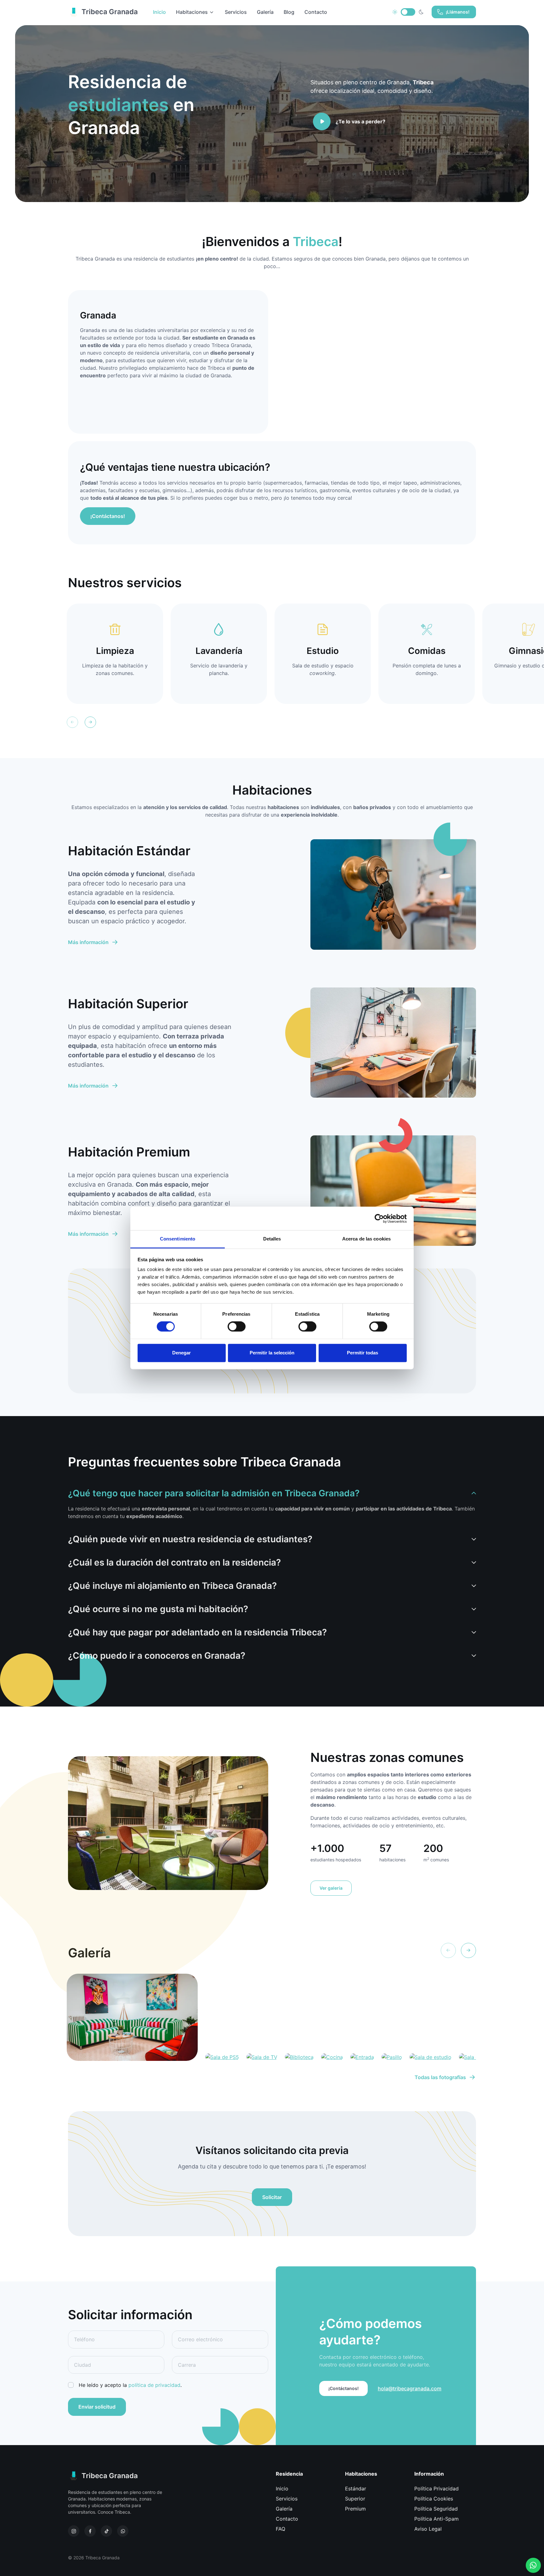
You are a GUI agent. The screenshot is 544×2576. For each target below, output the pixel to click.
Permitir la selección (272, 1353)
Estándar (356, 2489)
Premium (355, 2509)
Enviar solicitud (97, 2407)
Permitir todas (363, 1353)
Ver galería (331, 1888)
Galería (265, 12)
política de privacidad (154, 2385)
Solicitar (272, 2197)
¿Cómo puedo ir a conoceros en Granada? (157, 1656)
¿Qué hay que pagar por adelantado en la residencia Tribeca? (197, 1632)
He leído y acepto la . (130, 2385)
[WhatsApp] (123, 2531)
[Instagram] (74, 2531)
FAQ (280, 2529)
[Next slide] (90, 722)
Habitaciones (192, 12)
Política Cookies (434, 2499)
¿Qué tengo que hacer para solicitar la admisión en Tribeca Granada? (214, 1493)
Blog (289, 12)
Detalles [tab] (272, 1239)
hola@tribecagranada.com (410, 2388)
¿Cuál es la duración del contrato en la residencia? (174, 1562)
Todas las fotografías (440, 2077)
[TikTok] (106, 2531)
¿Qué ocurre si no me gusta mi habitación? (158, 1609)
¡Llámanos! (458, 12)
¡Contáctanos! (108, 516)
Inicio (282, 2489)
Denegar (181, 1353)
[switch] (237, 1327)
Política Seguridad (436, 2509)
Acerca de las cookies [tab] (366, 1239)
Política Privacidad (436, 2489)
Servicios (236, 12)
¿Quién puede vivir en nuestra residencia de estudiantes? (190, 1539)
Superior (355, 2499)
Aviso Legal (428, 2529)
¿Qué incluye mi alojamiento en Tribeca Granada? (172, 1586)
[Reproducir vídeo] (322, 121)
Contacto (316, 12)
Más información (88, 942)
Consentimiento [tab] (178, 1239)
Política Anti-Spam (436, 2519)
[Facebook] (90, 2531)
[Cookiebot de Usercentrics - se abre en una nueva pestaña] (379, 1218)
